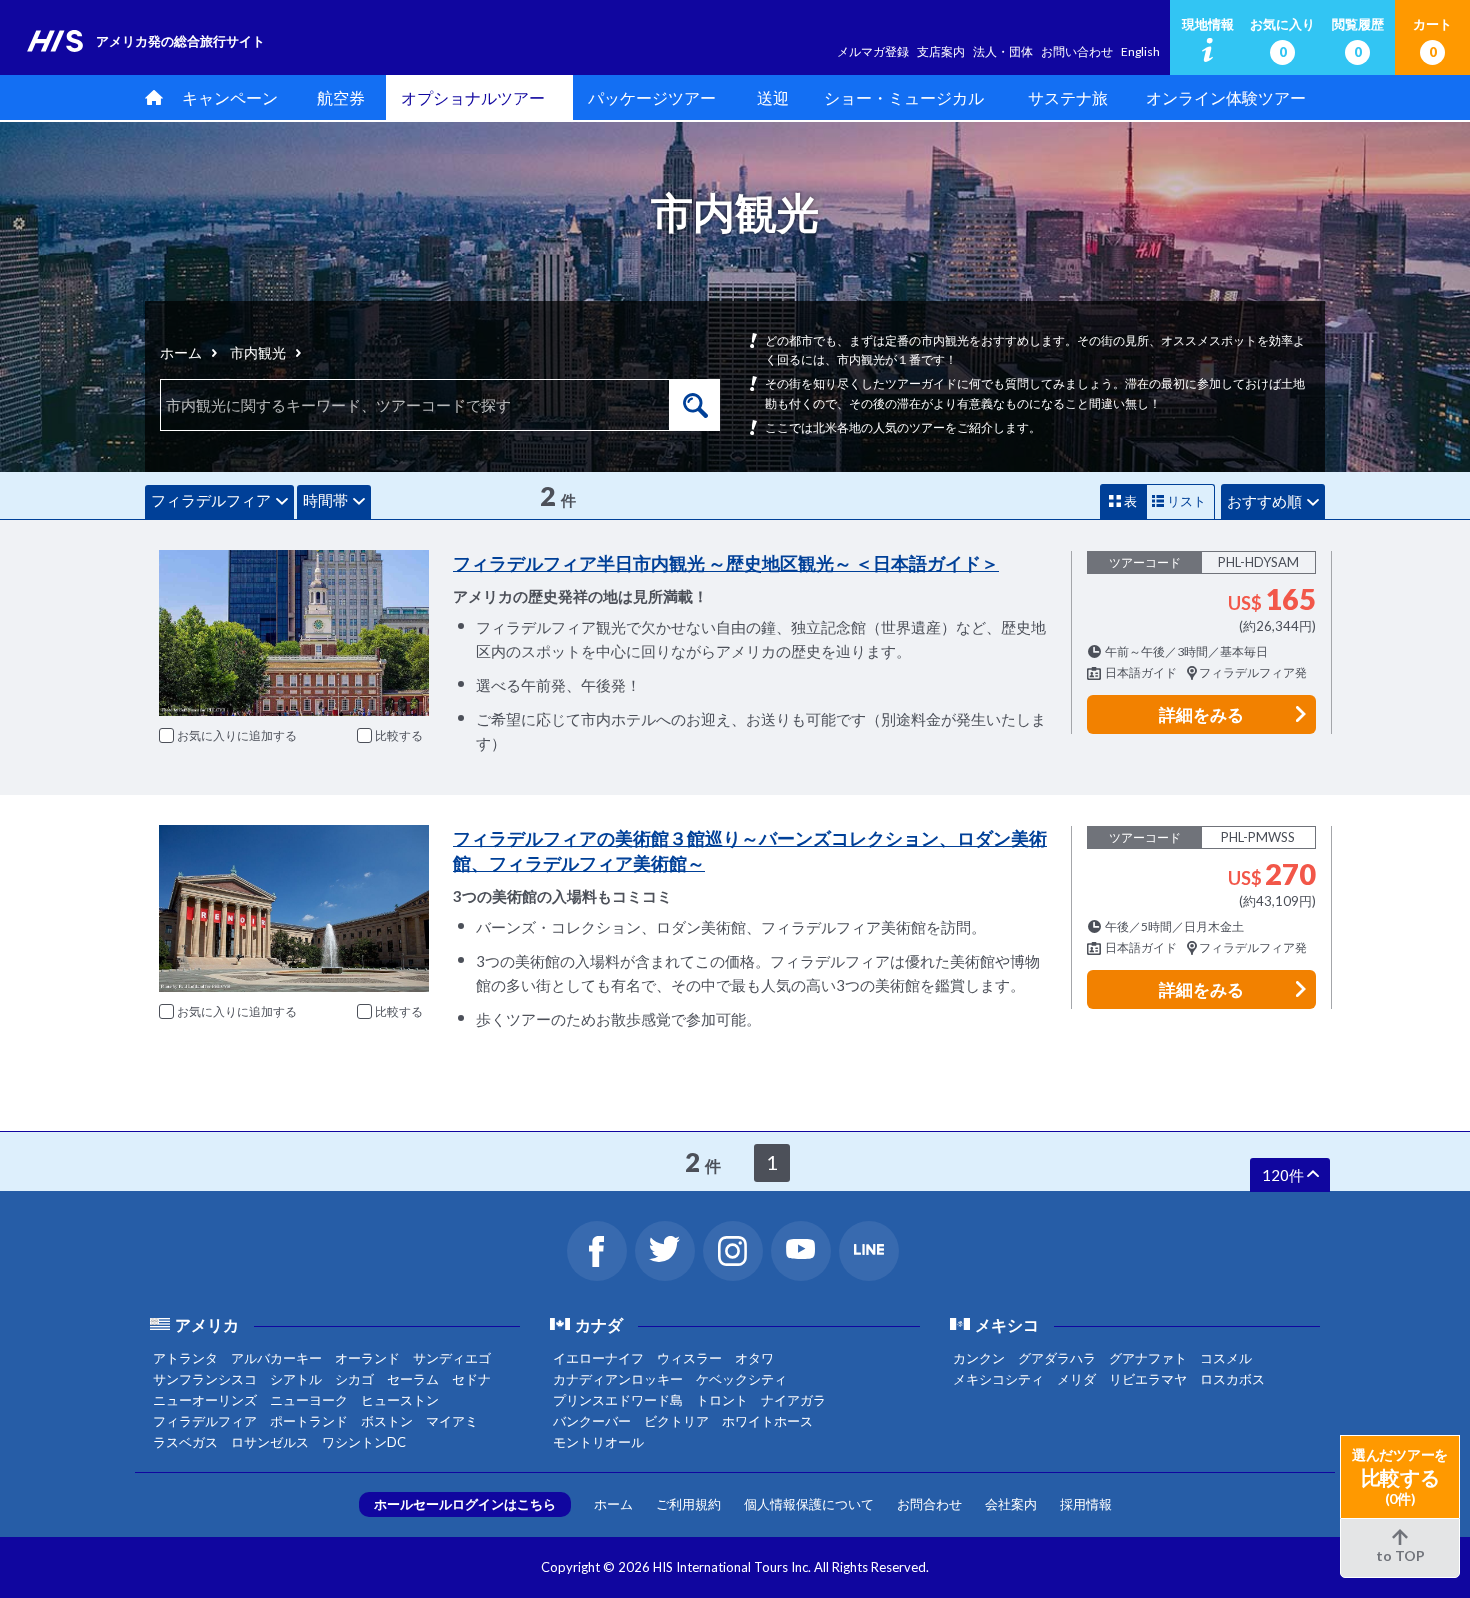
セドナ (471, 1379)
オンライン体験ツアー (1226, 97)
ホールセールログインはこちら (465, 1504)
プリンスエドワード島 (618, 1400)
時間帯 (325, 500)
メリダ (1076, 1379)
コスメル (1226, 1358)
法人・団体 (1003, 51)
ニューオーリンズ (205, 1400)
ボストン (387, 1421)
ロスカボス (1232, 1379)
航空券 (341, 97)
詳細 (1201, 714)
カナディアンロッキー (618, 1379)
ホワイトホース (767, 1421)
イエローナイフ (598, 1358)
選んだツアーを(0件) (1400, 1476)
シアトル (296, 1379)
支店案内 (941, 51)
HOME (150, 97)
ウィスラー (689, 1358)
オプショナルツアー (473, 97)
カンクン (979, 1358)
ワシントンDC (364, 1442)
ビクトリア (676, 1421)
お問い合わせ (1077, 51)
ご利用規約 (688, 1504)
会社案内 (1011, 1504)
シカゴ (354, 1379)
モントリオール (598, 1442)
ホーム (181, 352)
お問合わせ (929, 1504)
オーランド (367, 1358)
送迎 (773, 97)
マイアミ (452, 1421)
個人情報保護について (809, 1504)
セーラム (413, 1379)
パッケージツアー (652, 97)
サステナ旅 (1068, 97)
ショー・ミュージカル (904, 97)
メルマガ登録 (873, 51)
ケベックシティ (741, 1379)
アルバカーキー (276, 1358)
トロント (722, 1400)
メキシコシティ (998, 1379)
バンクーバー (592, 1421)
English (1140, 51)
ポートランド (309, 1421)
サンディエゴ (452, 1358)
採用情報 (1086, 1504)
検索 (695, 405)
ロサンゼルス (270, 1442)
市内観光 (258, 352)
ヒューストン (400, 1400)
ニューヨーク (309, 1400)
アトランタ (185, 1358)
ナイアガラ (793, 1400)
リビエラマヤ (1148, 1379)
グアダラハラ (1057, 1358)
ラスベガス (185, 1442)
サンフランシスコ (205, 1379)
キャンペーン (230, 97)
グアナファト (1148, 1358)
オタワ (754, 1358)
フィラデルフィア (211, 500)
